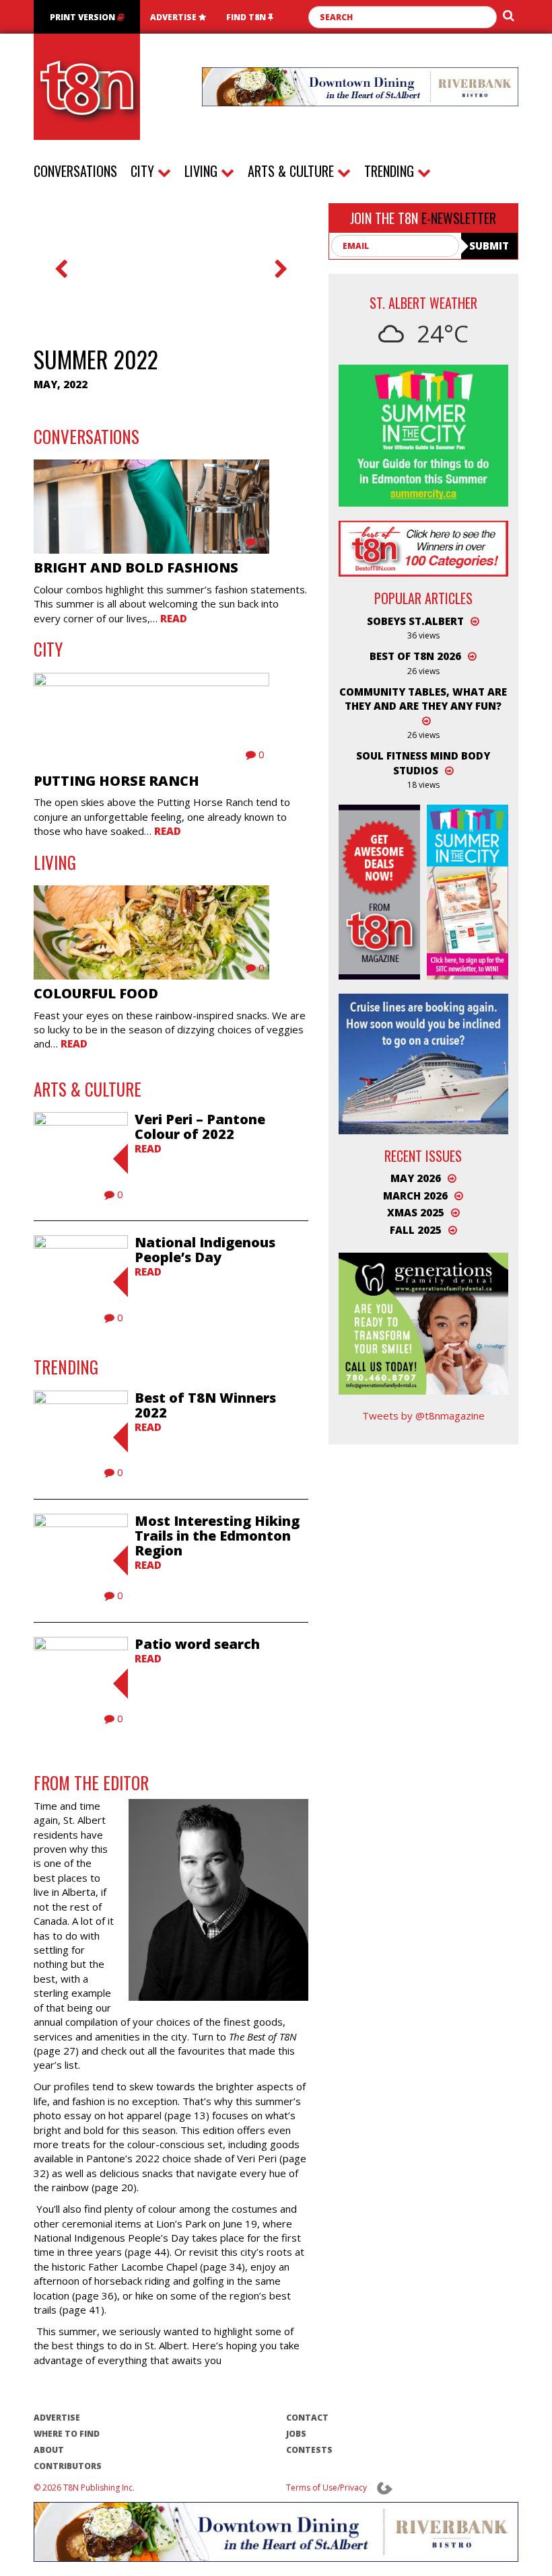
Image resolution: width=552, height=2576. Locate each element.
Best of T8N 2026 (415, 656)
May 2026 (416, 1178)
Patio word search (197, 1644)
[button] (61, 280)
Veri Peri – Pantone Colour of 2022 (200, 1127)
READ (148, 1148)
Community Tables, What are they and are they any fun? (423, 699)
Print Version (83, 17)
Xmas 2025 (416, 1212)
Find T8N (247, 17)
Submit (489, 246)
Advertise (174, 17)
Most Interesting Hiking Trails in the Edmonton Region (217, 1536)
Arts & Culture (292, 171)
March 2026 (415, 1195)
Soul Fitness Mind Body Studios (423, 763)
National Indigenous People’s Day (205, 1250)
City (144, 171)
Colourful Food (96, 993)
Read (174, 618)
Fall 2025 (416, 1230)
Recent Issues (423, 1156)
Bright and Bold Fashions (136, 567)
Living (203, 171)
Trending (391, 171)
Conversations (75, 171)
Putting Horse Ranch (116, 781)
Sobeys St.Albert (415, 621)
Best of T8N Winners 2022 (205, 1405)
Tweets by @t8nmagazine (423, 1415)
